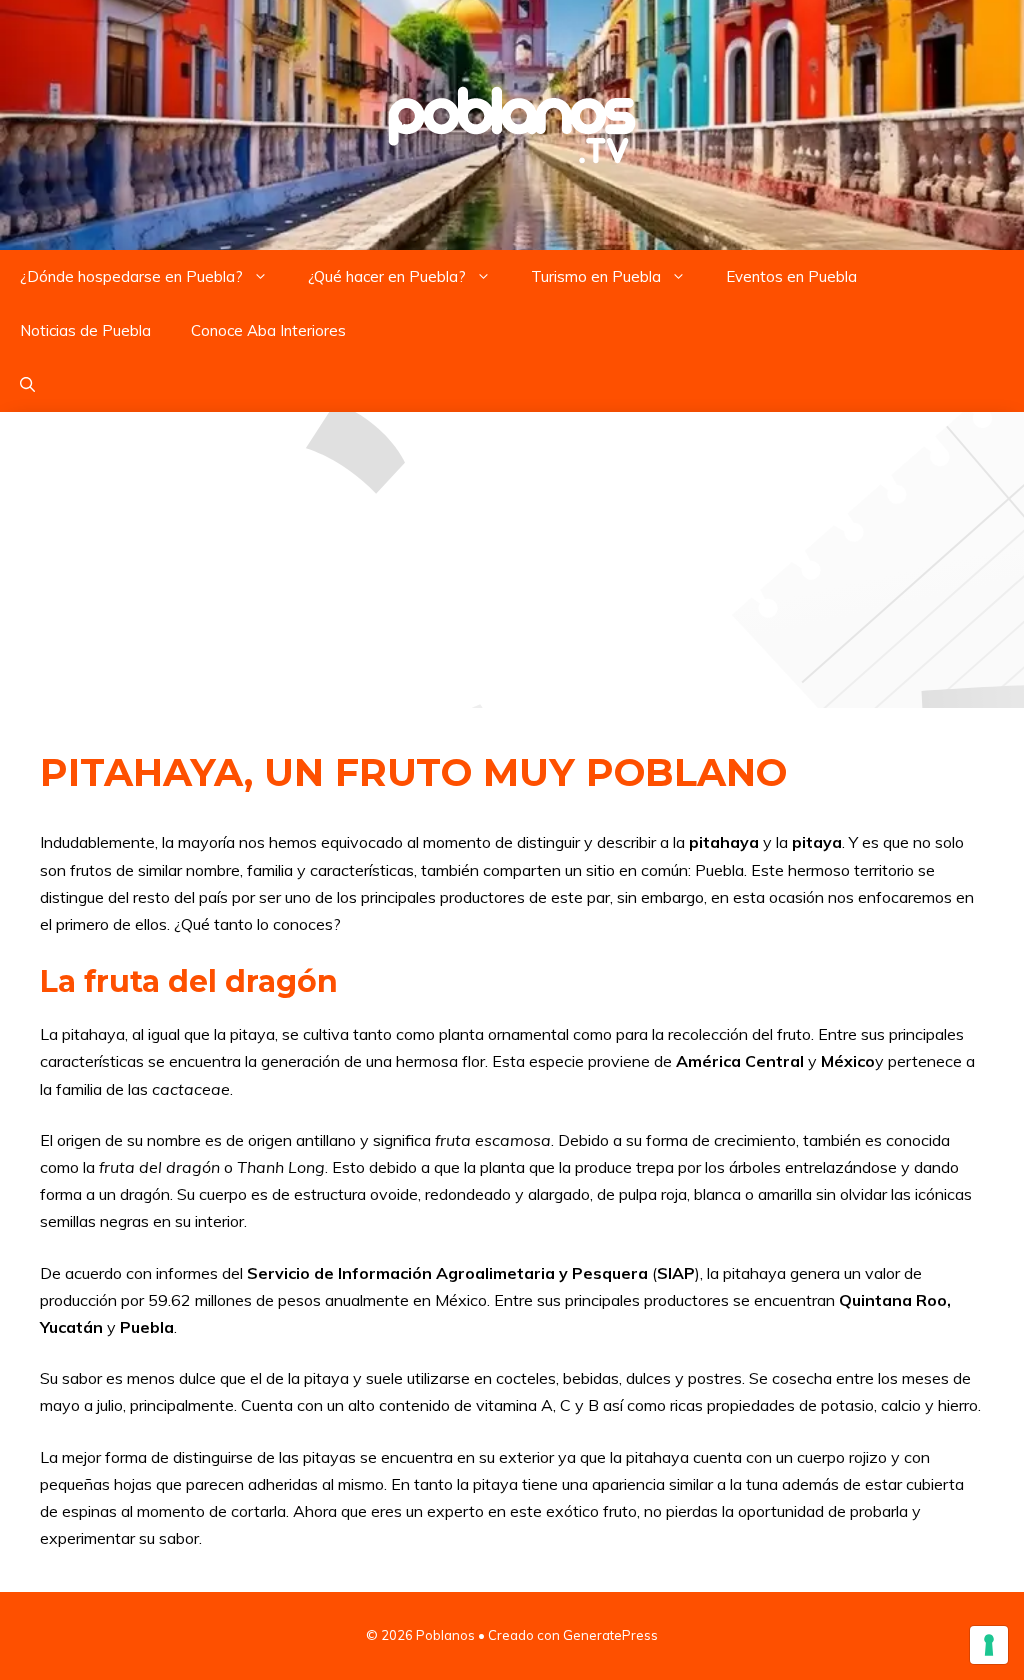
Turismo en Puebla (596, 276)
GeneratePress (610, 1635)
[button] (27, 385)
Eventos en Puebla (791, 276)
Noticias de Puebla (85, 330)
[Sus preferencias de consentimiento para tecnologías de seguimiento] (989, 1645)
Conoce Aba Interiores (268, 330)
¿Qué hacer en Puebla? (387, 276)
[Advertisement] (512, 560)
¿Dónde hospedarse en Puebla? (131, 276)
